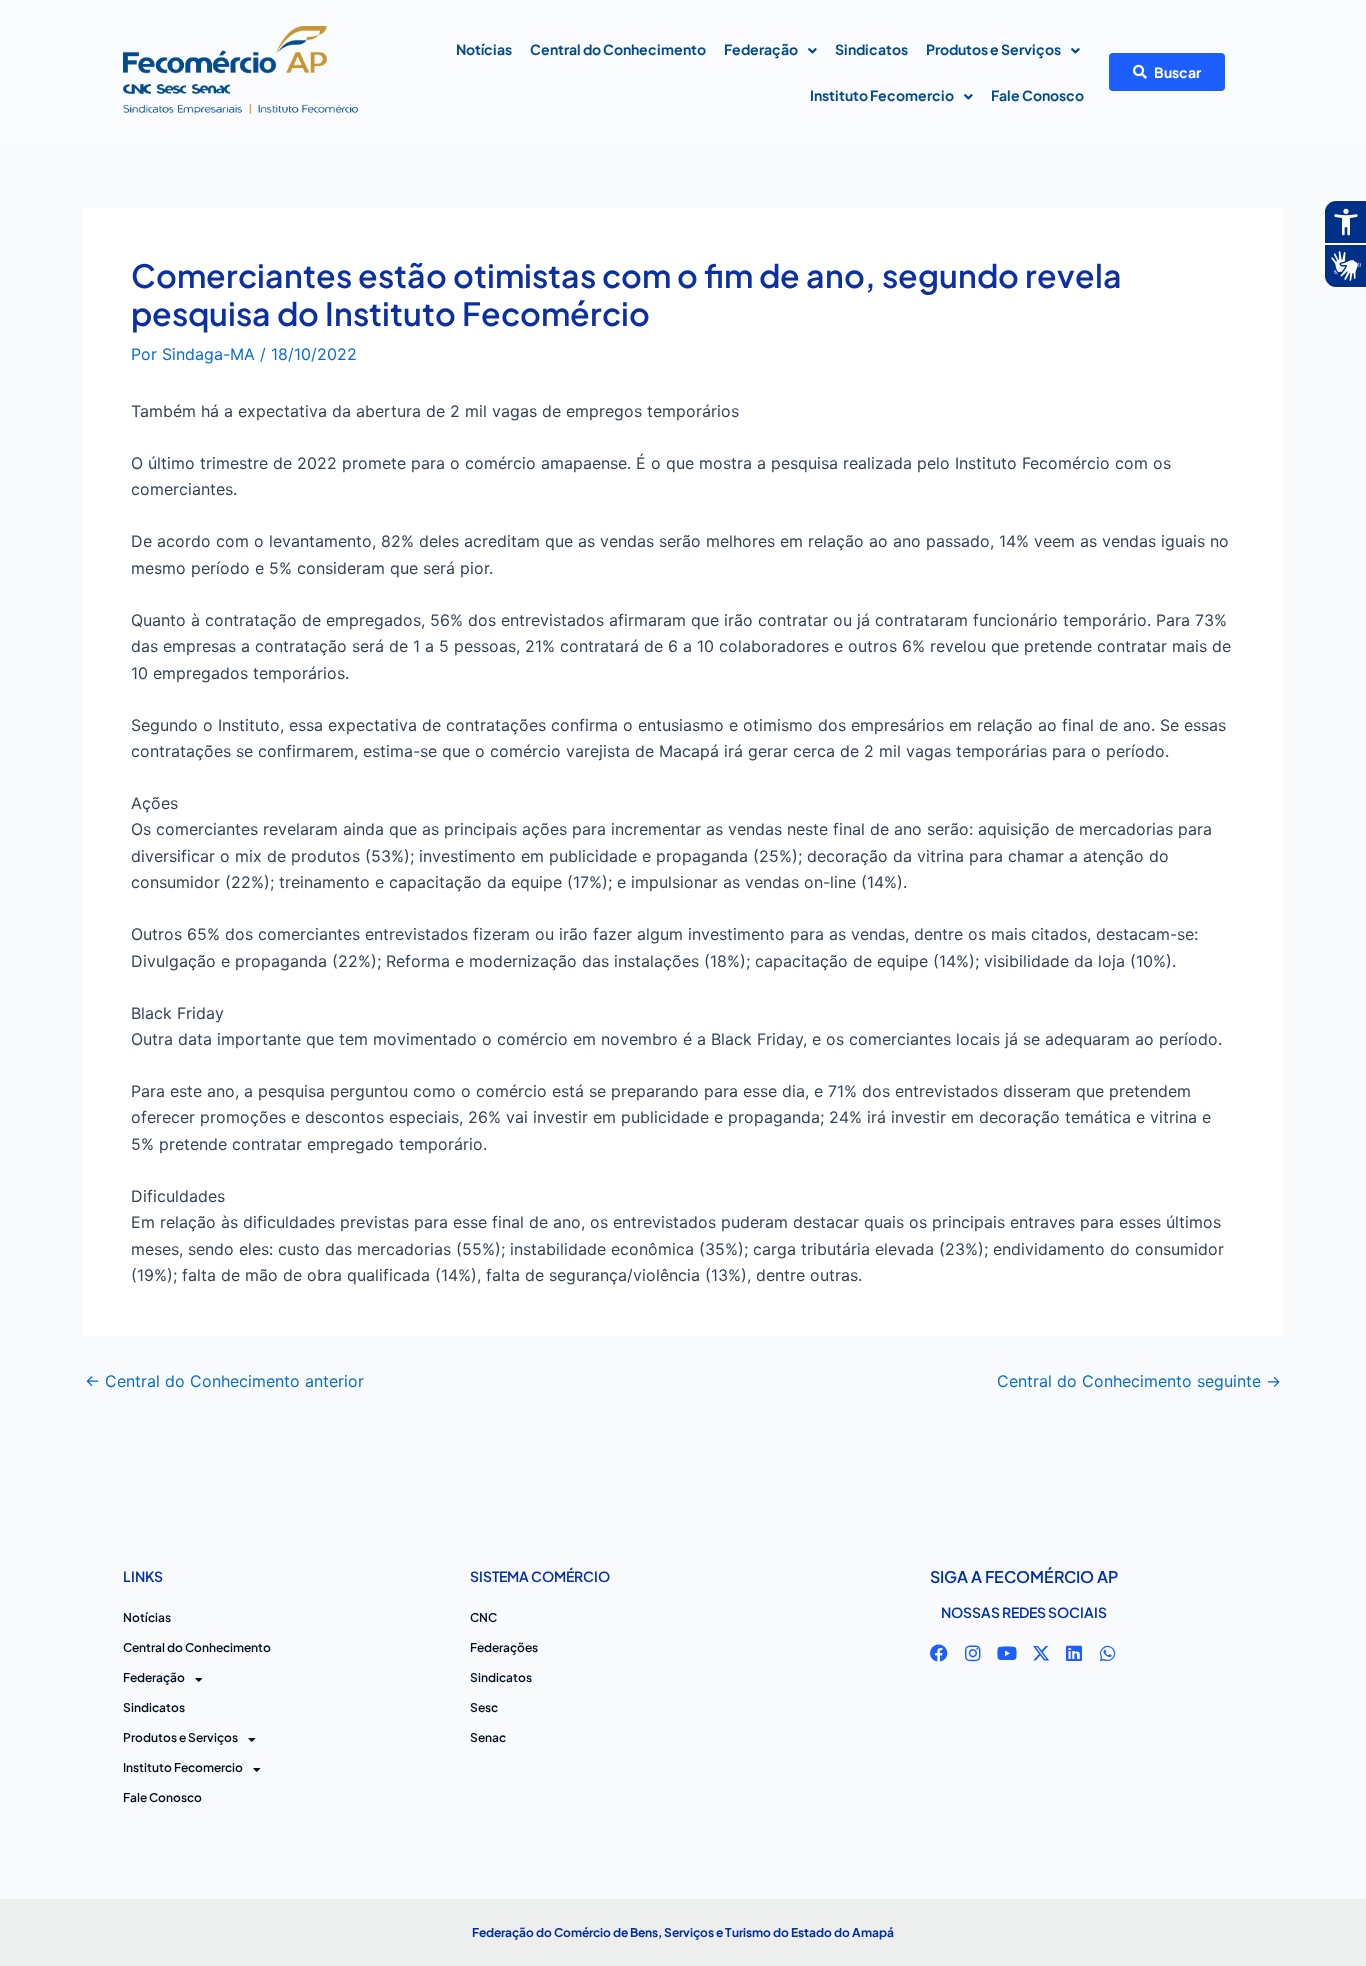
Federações (504, 1647)
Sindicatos (871, 49)
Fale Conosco (1037, 95)
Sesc (484, 1707)
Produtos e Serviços (993, 49)
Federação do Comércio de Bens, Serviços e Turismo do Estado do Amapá (683, 1932)
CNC (483, 1617)
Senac (488, 1737)
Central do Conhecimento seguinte (1139, 1381)
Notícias (484, 49)
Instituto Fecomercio (882, 95)
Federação (761, 49)
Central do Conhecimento (618, 49)
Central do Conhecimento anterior (224, 1381)
